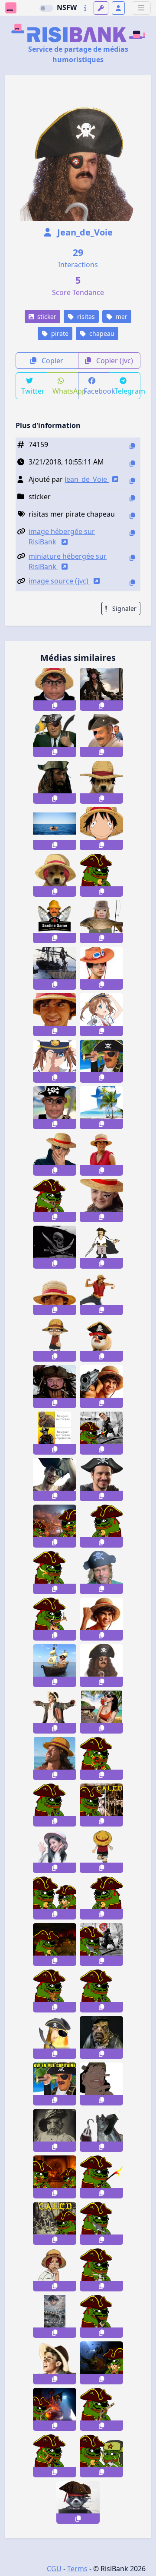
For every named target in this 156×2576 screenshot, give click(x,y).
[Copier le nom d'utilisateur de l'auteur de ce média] (132, 481)
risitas (85, 317)
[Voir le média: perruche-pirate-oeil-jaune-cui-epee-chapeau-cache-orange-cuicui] (55, 2037)
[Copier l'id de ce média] (132, 446)
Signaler (123, 608)
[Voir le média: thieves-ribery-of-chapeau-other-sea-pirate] (55, 1154)
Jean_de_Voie (84, 232)
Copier (52, 361)
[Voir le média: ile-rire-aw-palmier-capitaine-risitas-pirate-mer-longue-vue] (55, 2084)
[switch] (46, 8)
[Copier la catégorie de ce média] (132, 498)
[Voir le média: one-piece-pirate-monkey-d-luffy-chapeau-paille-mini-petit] (55, 1340)
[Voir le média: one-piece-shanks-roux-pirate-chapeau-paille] (55, 2270)
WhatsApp (65, 391)
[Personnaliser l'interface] (101, 8)
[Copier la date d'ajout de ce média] (132, 463)
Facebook (97, 391)
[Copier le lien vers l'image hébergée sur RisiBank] (132, 533)
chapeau (101, 333)
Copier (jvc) (114, 361)
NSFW (67, 7)
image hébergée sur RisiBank (62, 537)
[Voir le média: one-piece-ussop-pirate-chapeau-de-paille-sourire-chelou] (101, 2084)
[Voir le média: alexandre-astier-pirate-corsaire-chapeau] (101, 1480)
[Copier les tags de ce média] (132, 516)
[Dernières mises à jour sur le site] (85, 8)
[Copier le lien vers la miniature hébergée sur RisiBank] (132, 558)
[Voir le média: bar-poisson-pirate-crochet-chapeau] (101, 2130)
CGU (54, 2569)
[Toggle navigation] (141, 8)
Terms (77, 2569)
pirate (59, 333)
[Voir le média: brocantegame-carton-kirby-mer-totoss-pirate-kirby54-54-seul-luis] (55, 829)
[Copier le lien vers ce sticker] (55, 706)
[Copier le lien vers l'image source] (132, 582)
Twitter (33, 391)
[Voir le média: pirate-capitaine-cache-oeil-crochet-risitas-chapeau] (101, 1666)
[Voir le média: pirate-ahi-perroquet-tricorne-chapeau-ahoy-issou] (101, 736)
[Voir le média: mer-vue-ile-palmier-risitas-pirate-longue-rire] (101, 1061)
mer (121, 317)
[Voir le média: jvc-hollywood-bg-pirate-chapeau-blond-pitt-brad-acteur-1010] (101, 1573)
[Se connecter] (118, 8)
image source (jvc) (59, 581)
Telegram (127, 391)
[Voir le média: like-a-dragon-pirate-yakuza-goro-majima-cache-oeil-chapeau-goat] (55, 1480)
